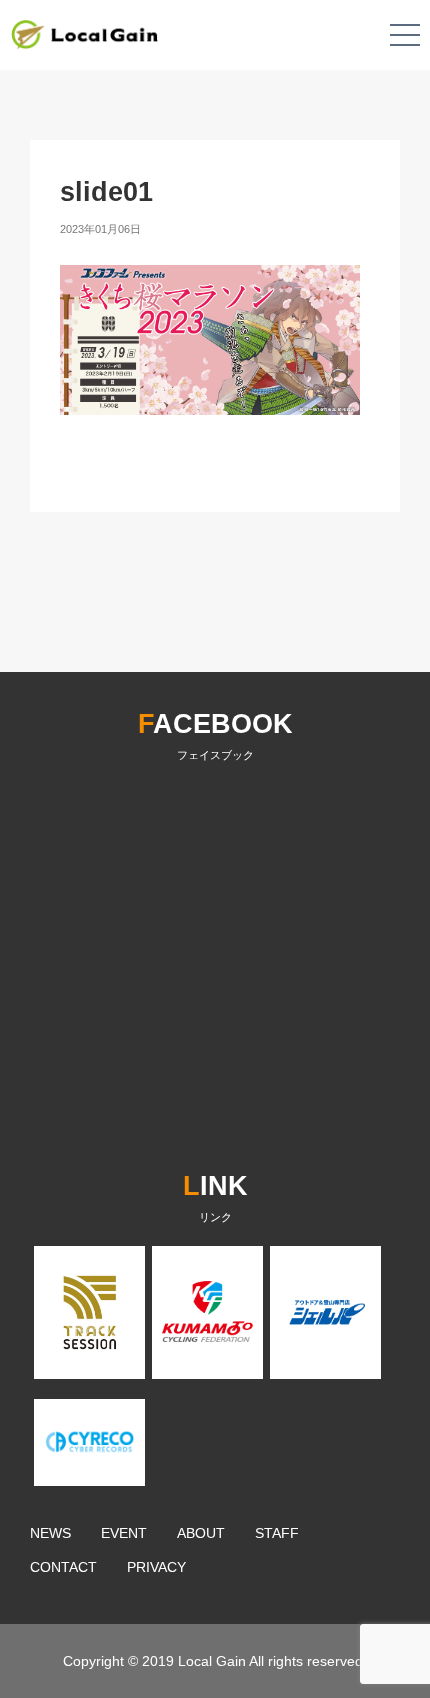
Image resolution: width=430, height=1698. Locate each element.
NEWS (50, 1533)
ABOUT (201, 1533)
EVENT (124, 1533)
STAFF (277, 1533)
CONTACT (63, 1567)
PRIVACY (156, 1567)
